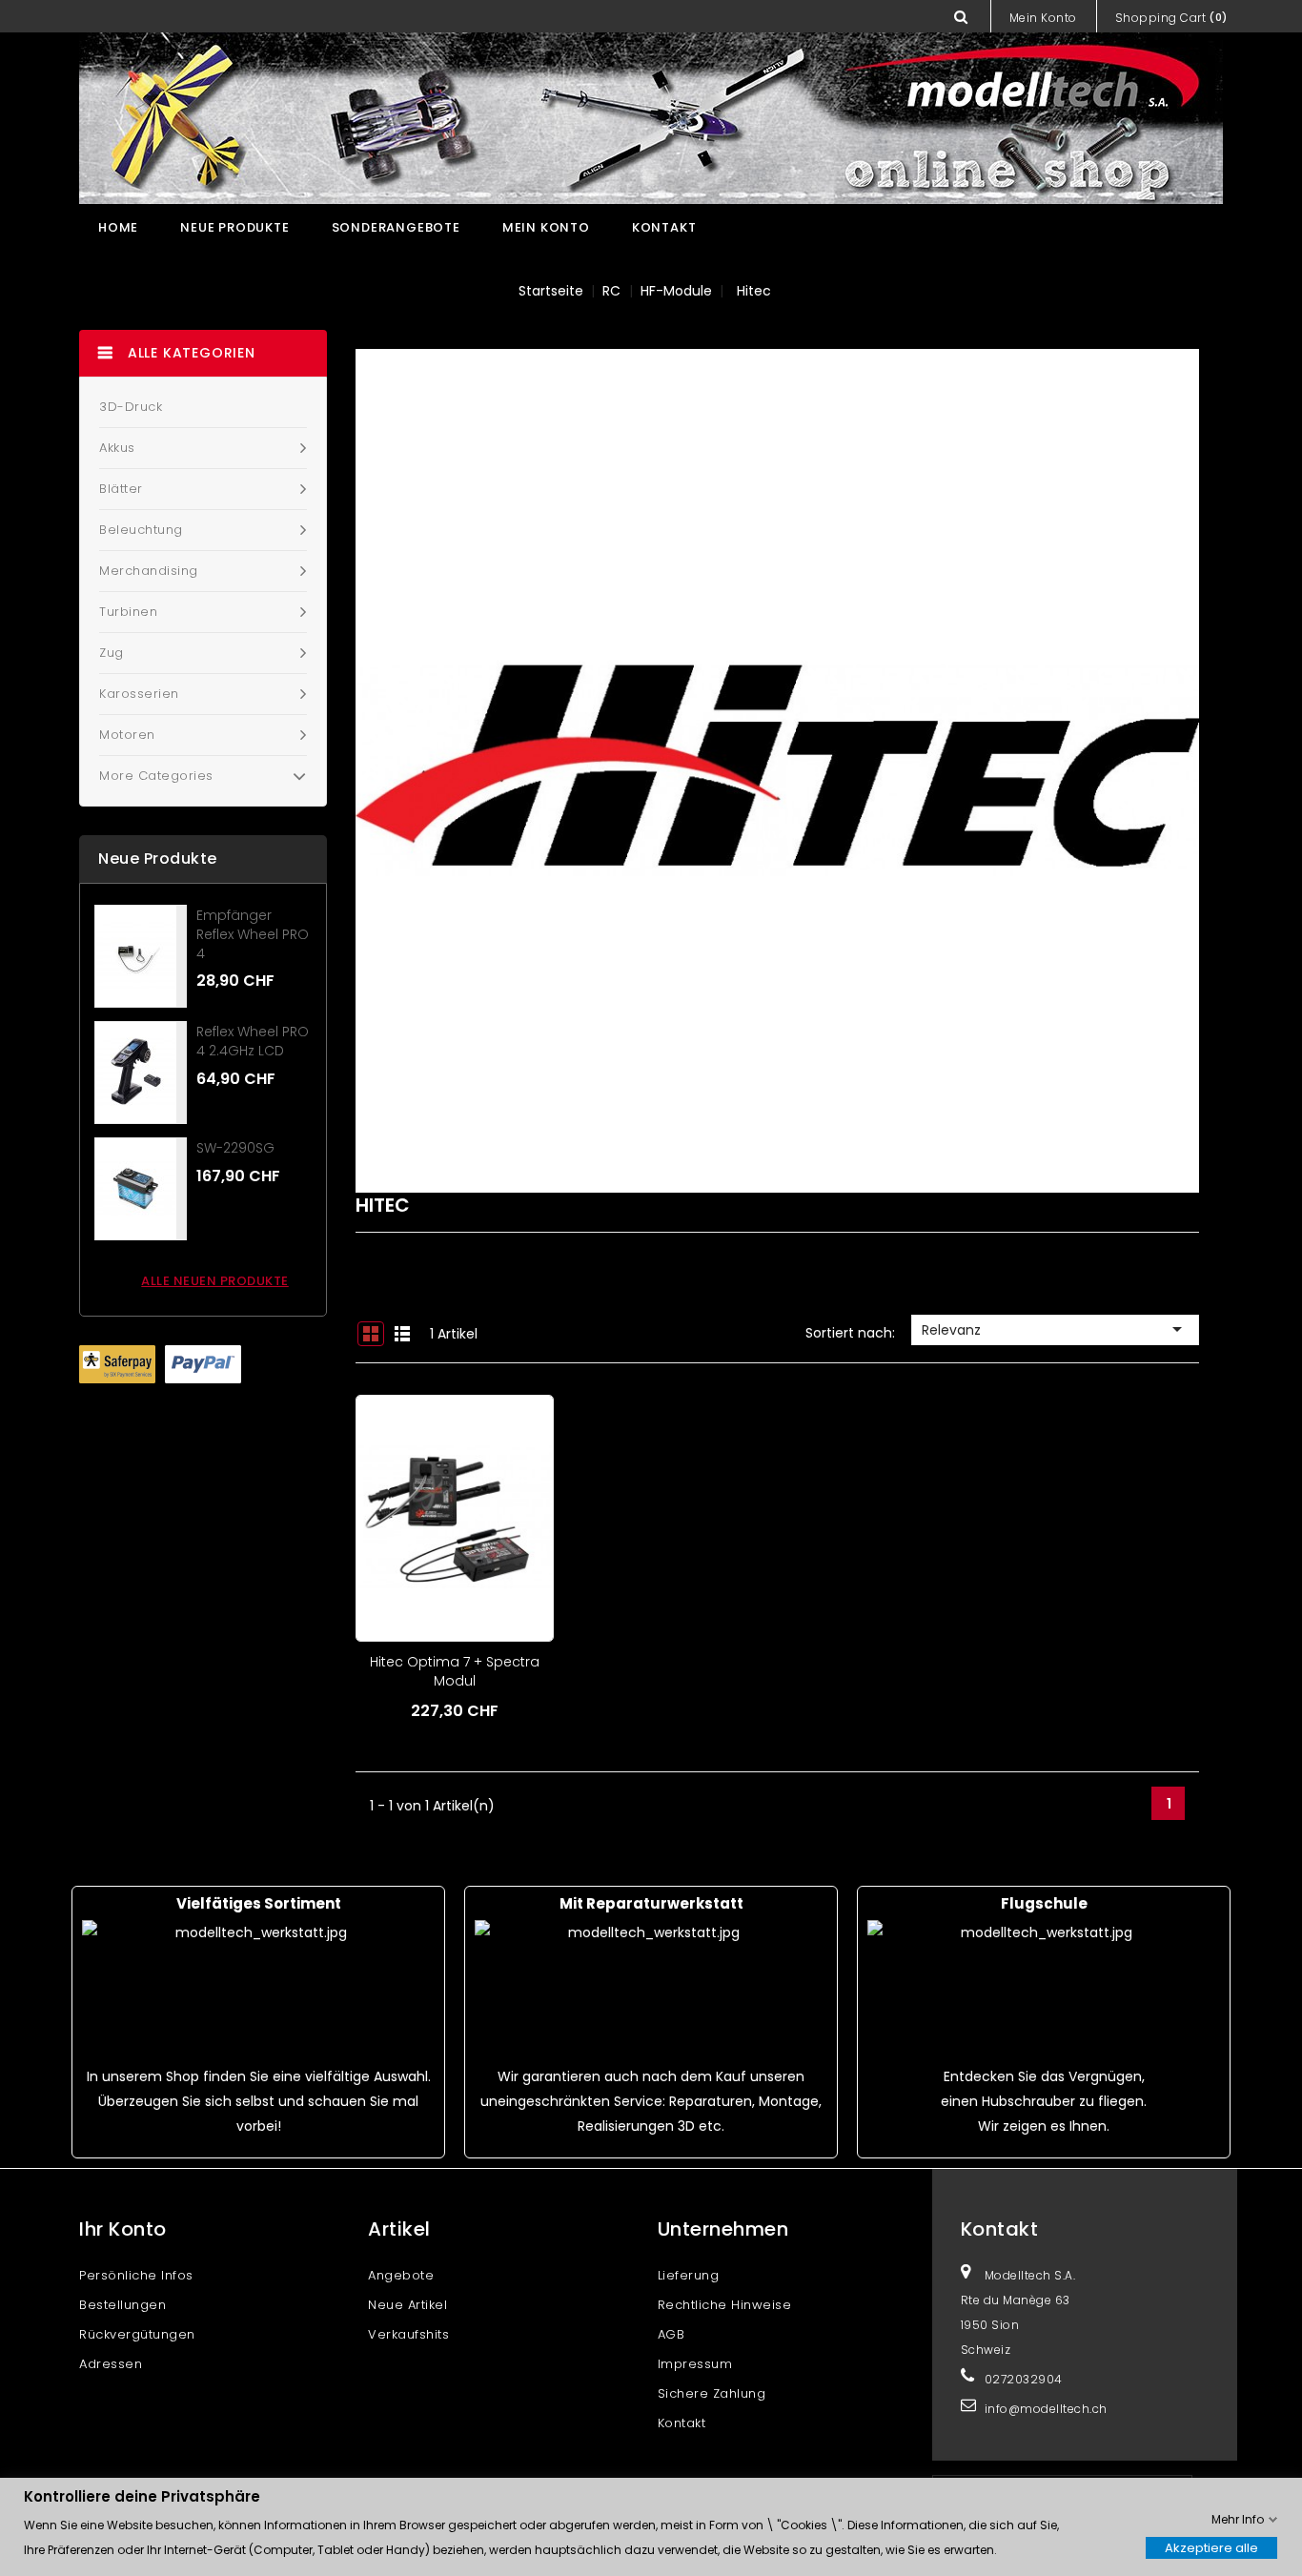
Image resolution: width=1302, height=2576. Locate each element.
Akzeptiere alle (1211, 2547)
